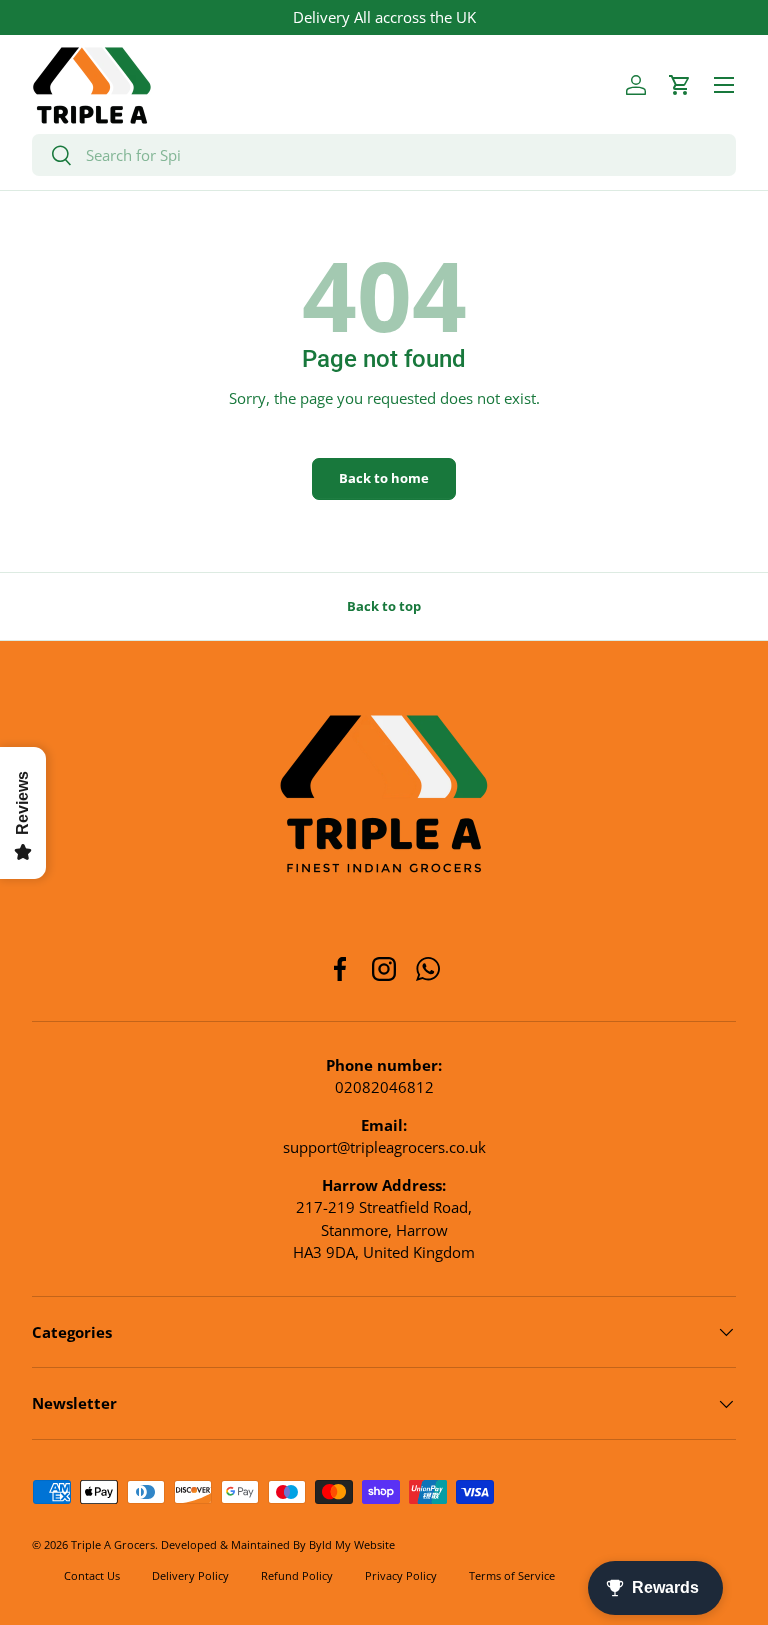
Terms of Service (512, 1575)
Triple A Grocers (113, 1544)
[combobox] (384, 155)
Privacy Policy (401, 1575)
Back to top (384, 606)
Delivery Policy (190, 1575)
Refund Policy (297, 1575)
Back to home (384, 478)
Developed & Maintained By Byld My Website (278, 1544)
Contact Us (92, 1575)
